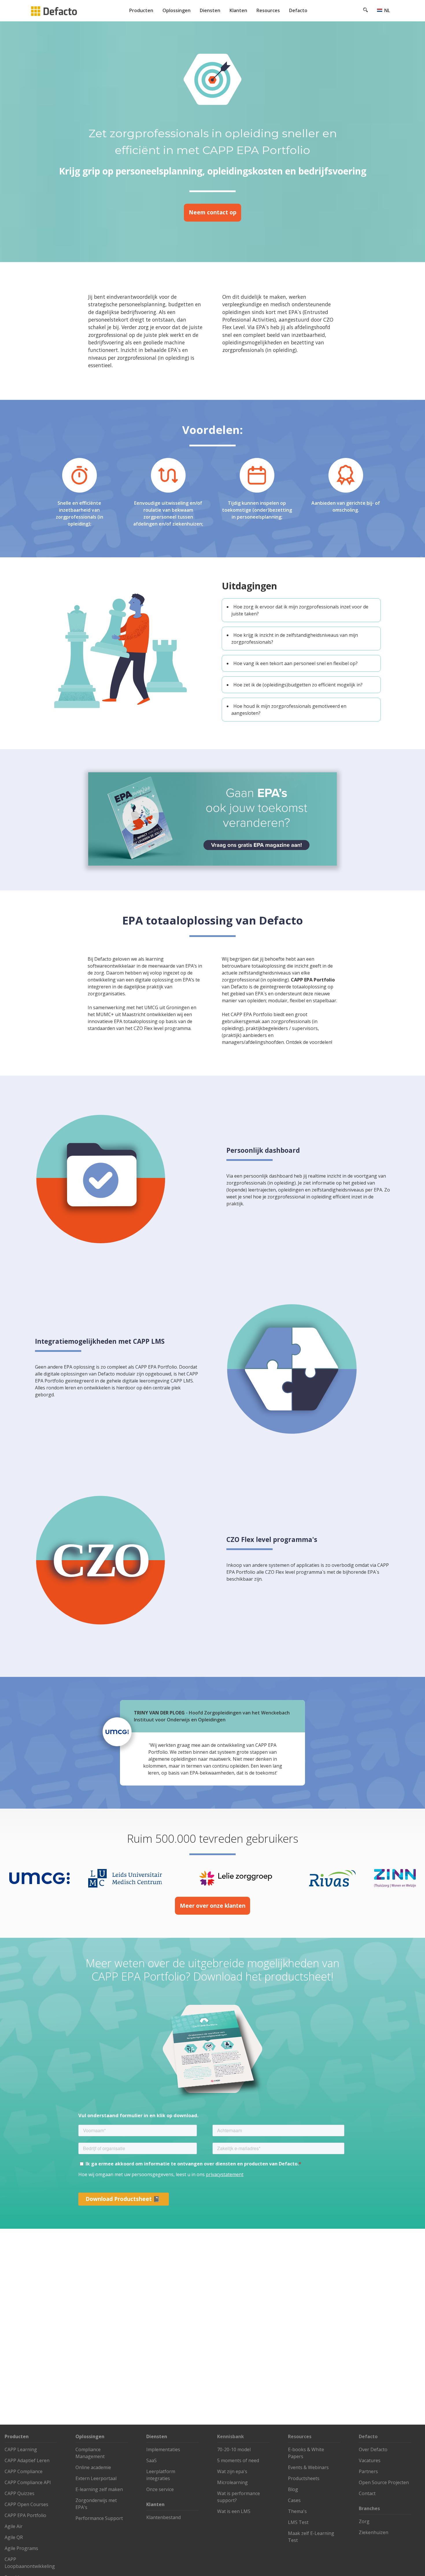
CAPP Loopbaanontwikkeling (30, 2563)
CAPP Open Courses (26, 2504)
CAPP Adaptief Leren (27, 2460)
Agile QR (14, 2537)
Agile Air (14, 2526)
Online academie (93, 2467)
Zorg (364, 2521)
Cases (294, 2500)
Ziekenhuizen (374, 2532)
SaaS (151, 2460)
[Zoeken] (365, 11)
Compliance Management (90, 2453)
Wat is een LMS (234, 2511)
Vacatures (370, 2460)
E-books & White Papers (306, 2453)
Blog (293, 2489)
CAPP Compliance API (28, 2482)
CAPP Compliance (24, 2471)
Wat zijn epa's (232, 2471)
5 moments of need (238, 2460)
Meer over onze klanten (213, 1906)
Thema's (297, 2511)
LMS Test (298, 2522)
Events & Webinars (308, 2467)
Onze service (160, 2489)
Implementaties (163, 2449)
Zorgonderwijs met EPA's (96, 2504)
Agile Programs (21, 2548)
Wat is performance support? (239, 2497)
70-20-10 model (234, 2449)
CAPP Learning (21, 2449)
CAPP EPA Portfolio (25, 2515)
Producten (141, 10)
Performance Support (99, 2518)
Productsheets (304, 2478)
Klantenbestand (163, 2517)
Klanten (238, 10)
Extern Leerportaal (96, 2478)
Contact (367, 2493)
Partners (368, 2471)
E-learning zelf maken (99, 2489)
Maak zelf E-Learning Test (311, 2537)
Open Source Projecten (384, 2482)
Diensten (210, 10)
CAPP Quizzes (20, 2493)
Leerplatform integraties (161, 2475)
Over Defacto (373, 2449)
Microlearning (232, 2482)
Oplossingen (177, 10)
